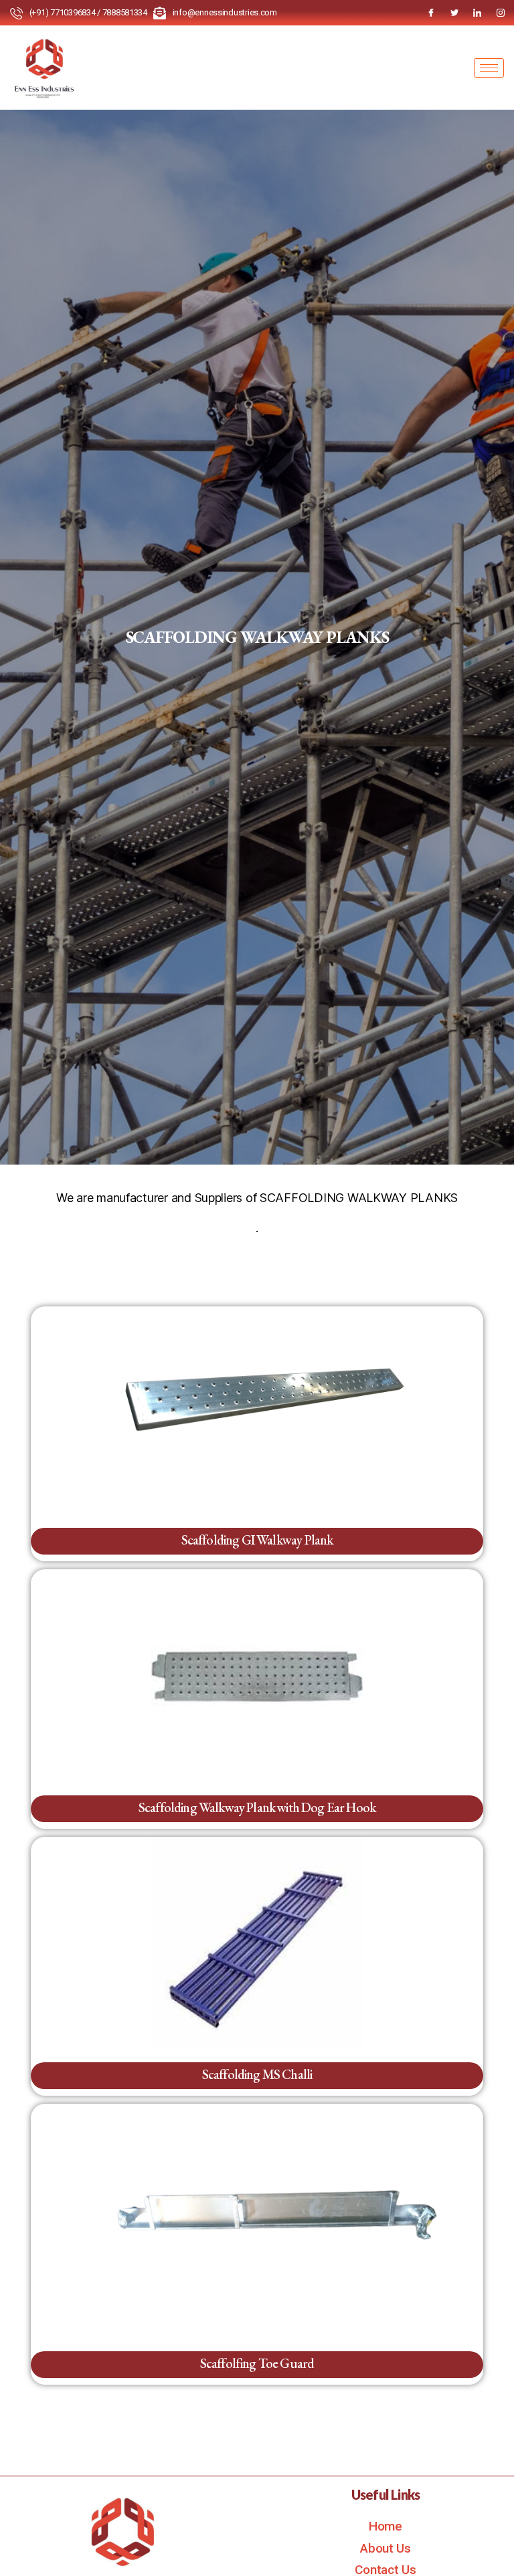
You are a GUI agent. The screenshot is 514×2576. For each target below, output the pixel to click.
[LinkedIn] (477, 13)
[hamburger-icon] (489, 68)
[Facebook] (431, 13)
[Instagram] (501, 13)
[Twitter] (454, 13)
